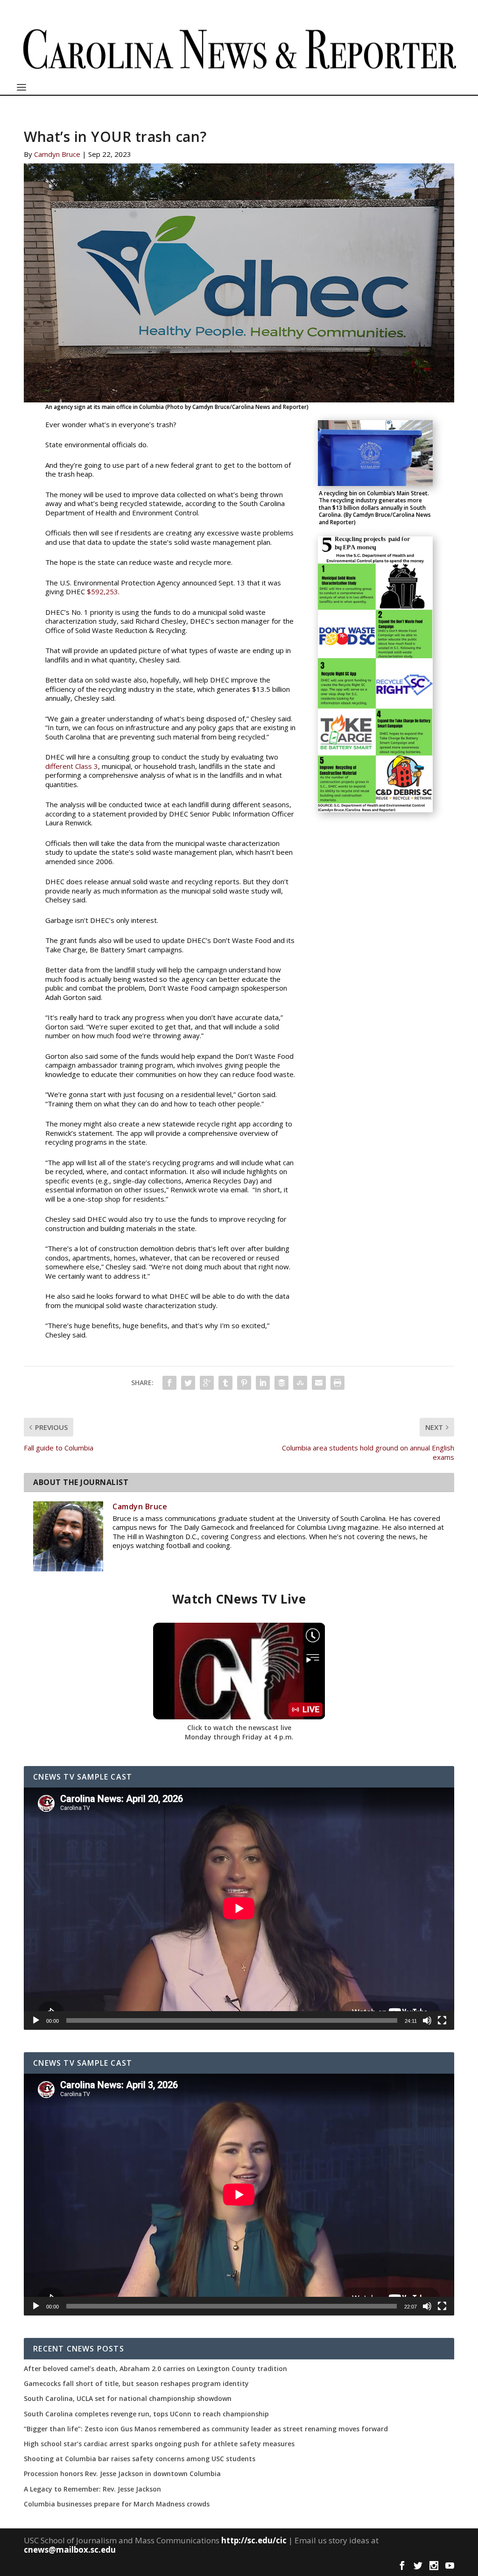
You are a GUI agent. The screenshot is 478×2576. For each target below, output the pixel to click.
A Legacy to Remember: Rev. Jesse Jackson (92, 2489)
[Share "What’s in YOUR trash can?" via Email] (319, 1383)
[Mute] (427, 2020)
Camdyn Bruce (57, 154)
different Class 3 (72, 766)
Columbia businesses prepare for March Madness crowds (117, 2504)
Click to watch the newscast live (239, 1728)
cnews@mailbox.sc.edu (70, 2550)
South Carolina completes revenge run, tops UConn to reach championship (146, 2414)
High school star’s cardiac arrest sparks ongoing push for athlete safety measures (159, 2444)
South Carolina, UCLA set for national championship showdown (128, 2399)
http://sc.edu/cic (254, 2540)
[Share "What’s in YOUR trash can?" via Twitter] (188, 1383)
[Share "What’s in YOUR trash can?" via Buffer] (281, 1383)
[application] (239, 1908)
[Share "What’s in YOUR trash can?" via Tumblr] (225, 1383)
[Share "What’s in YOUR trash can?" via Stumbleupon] (300, 1383)
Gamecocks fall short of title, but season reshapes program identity (136, 2384)
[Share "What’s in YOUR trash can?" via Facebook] (169, 1383)
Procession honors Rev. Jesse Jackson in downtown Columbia (122, 2474)
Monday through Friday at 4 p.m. (239, 1737)
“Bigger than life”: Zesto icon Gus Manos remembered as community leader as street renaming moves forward (206, 2429)
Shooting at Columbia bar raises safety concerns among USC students (140, 2459)
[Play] (36, 2020)
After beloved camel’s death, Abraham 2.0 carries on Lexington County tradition (155, 2369)
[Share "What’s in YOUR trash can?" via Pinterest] (244, 1383)
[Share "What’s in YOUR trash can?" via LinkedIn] (263, 1383)
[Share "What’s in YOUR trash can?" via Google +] (207, 1383)
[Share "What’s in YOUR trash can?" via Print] (337, 1383)
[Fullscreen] (442, 2020)
